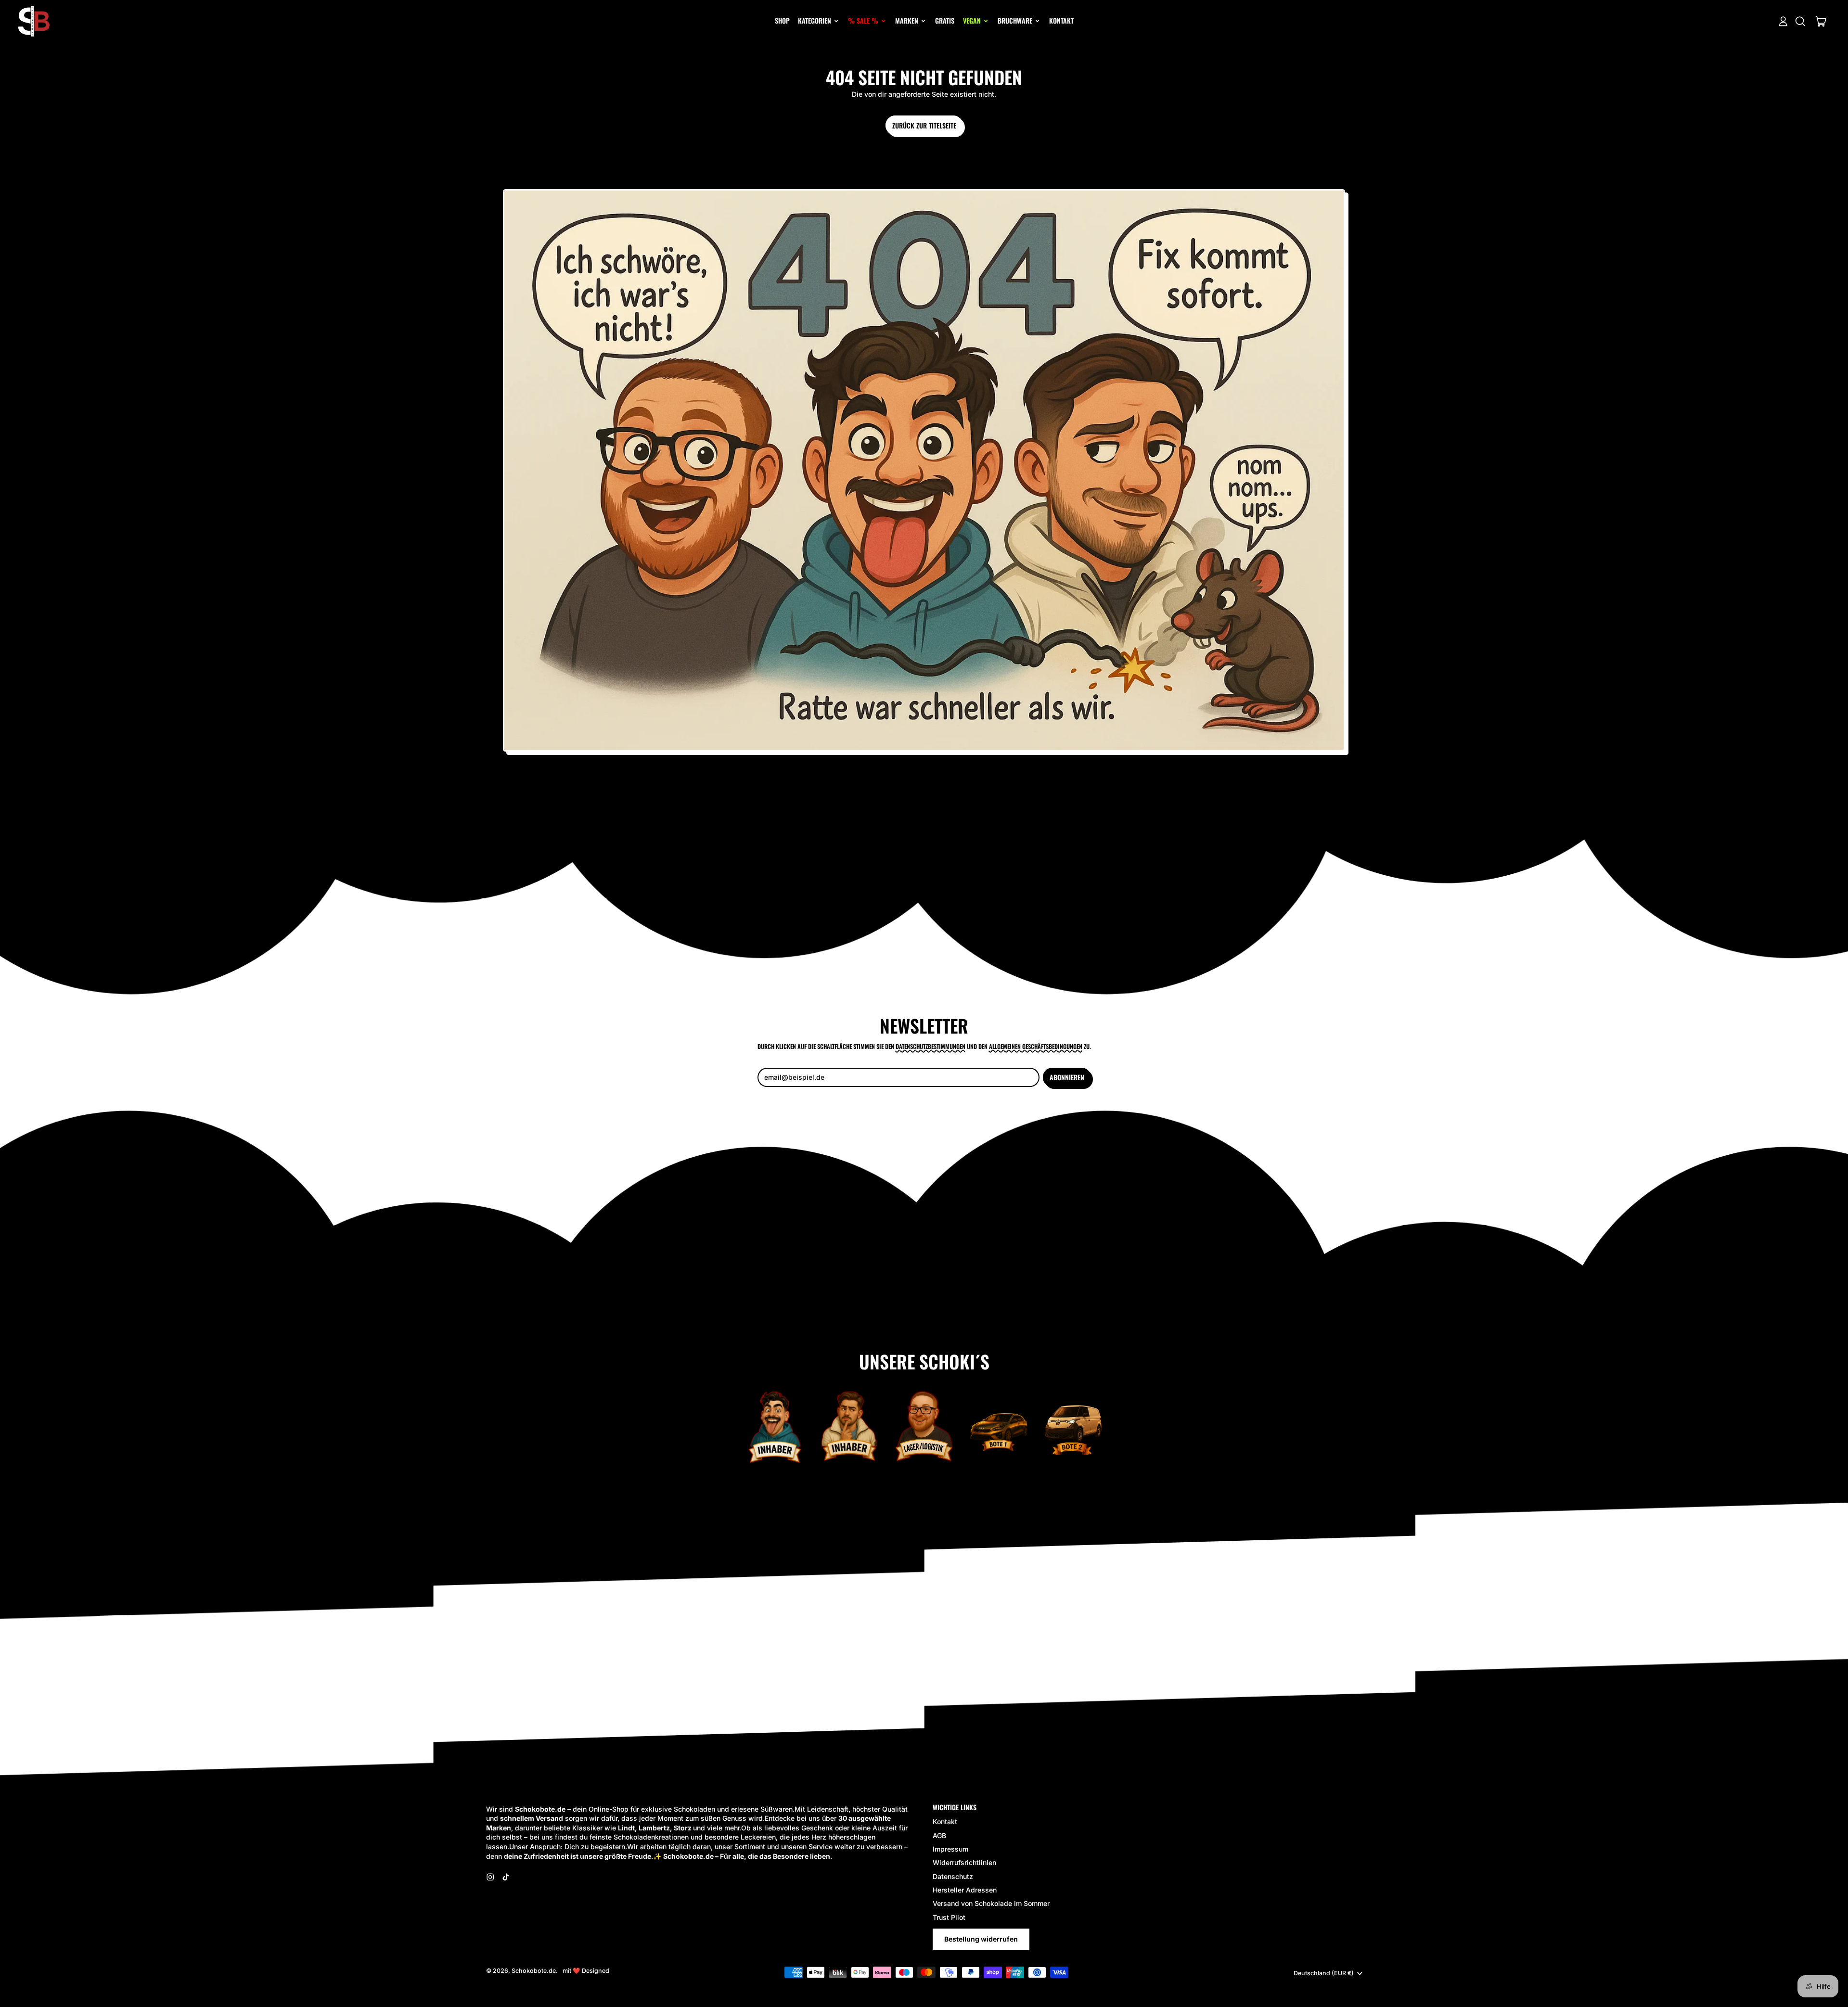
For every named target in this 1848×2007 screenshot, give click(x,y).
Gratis (945, 20)
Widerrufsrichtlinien (964, 1862)
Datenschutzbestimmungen (930, 1046)
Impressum (950, 1849)
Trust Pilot (949, 1917)
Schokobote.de (534, 1971)
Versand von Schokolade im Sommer (991, 1903)
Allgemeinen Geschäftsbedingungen (1036, 1046)
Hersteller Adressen (965, 1890)
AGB (939, 1835)
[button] (1800, 21)
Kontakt (1061, 20)
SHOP (782, 20)
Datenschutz (953, 1876)
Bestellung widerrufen (981, 1939)
